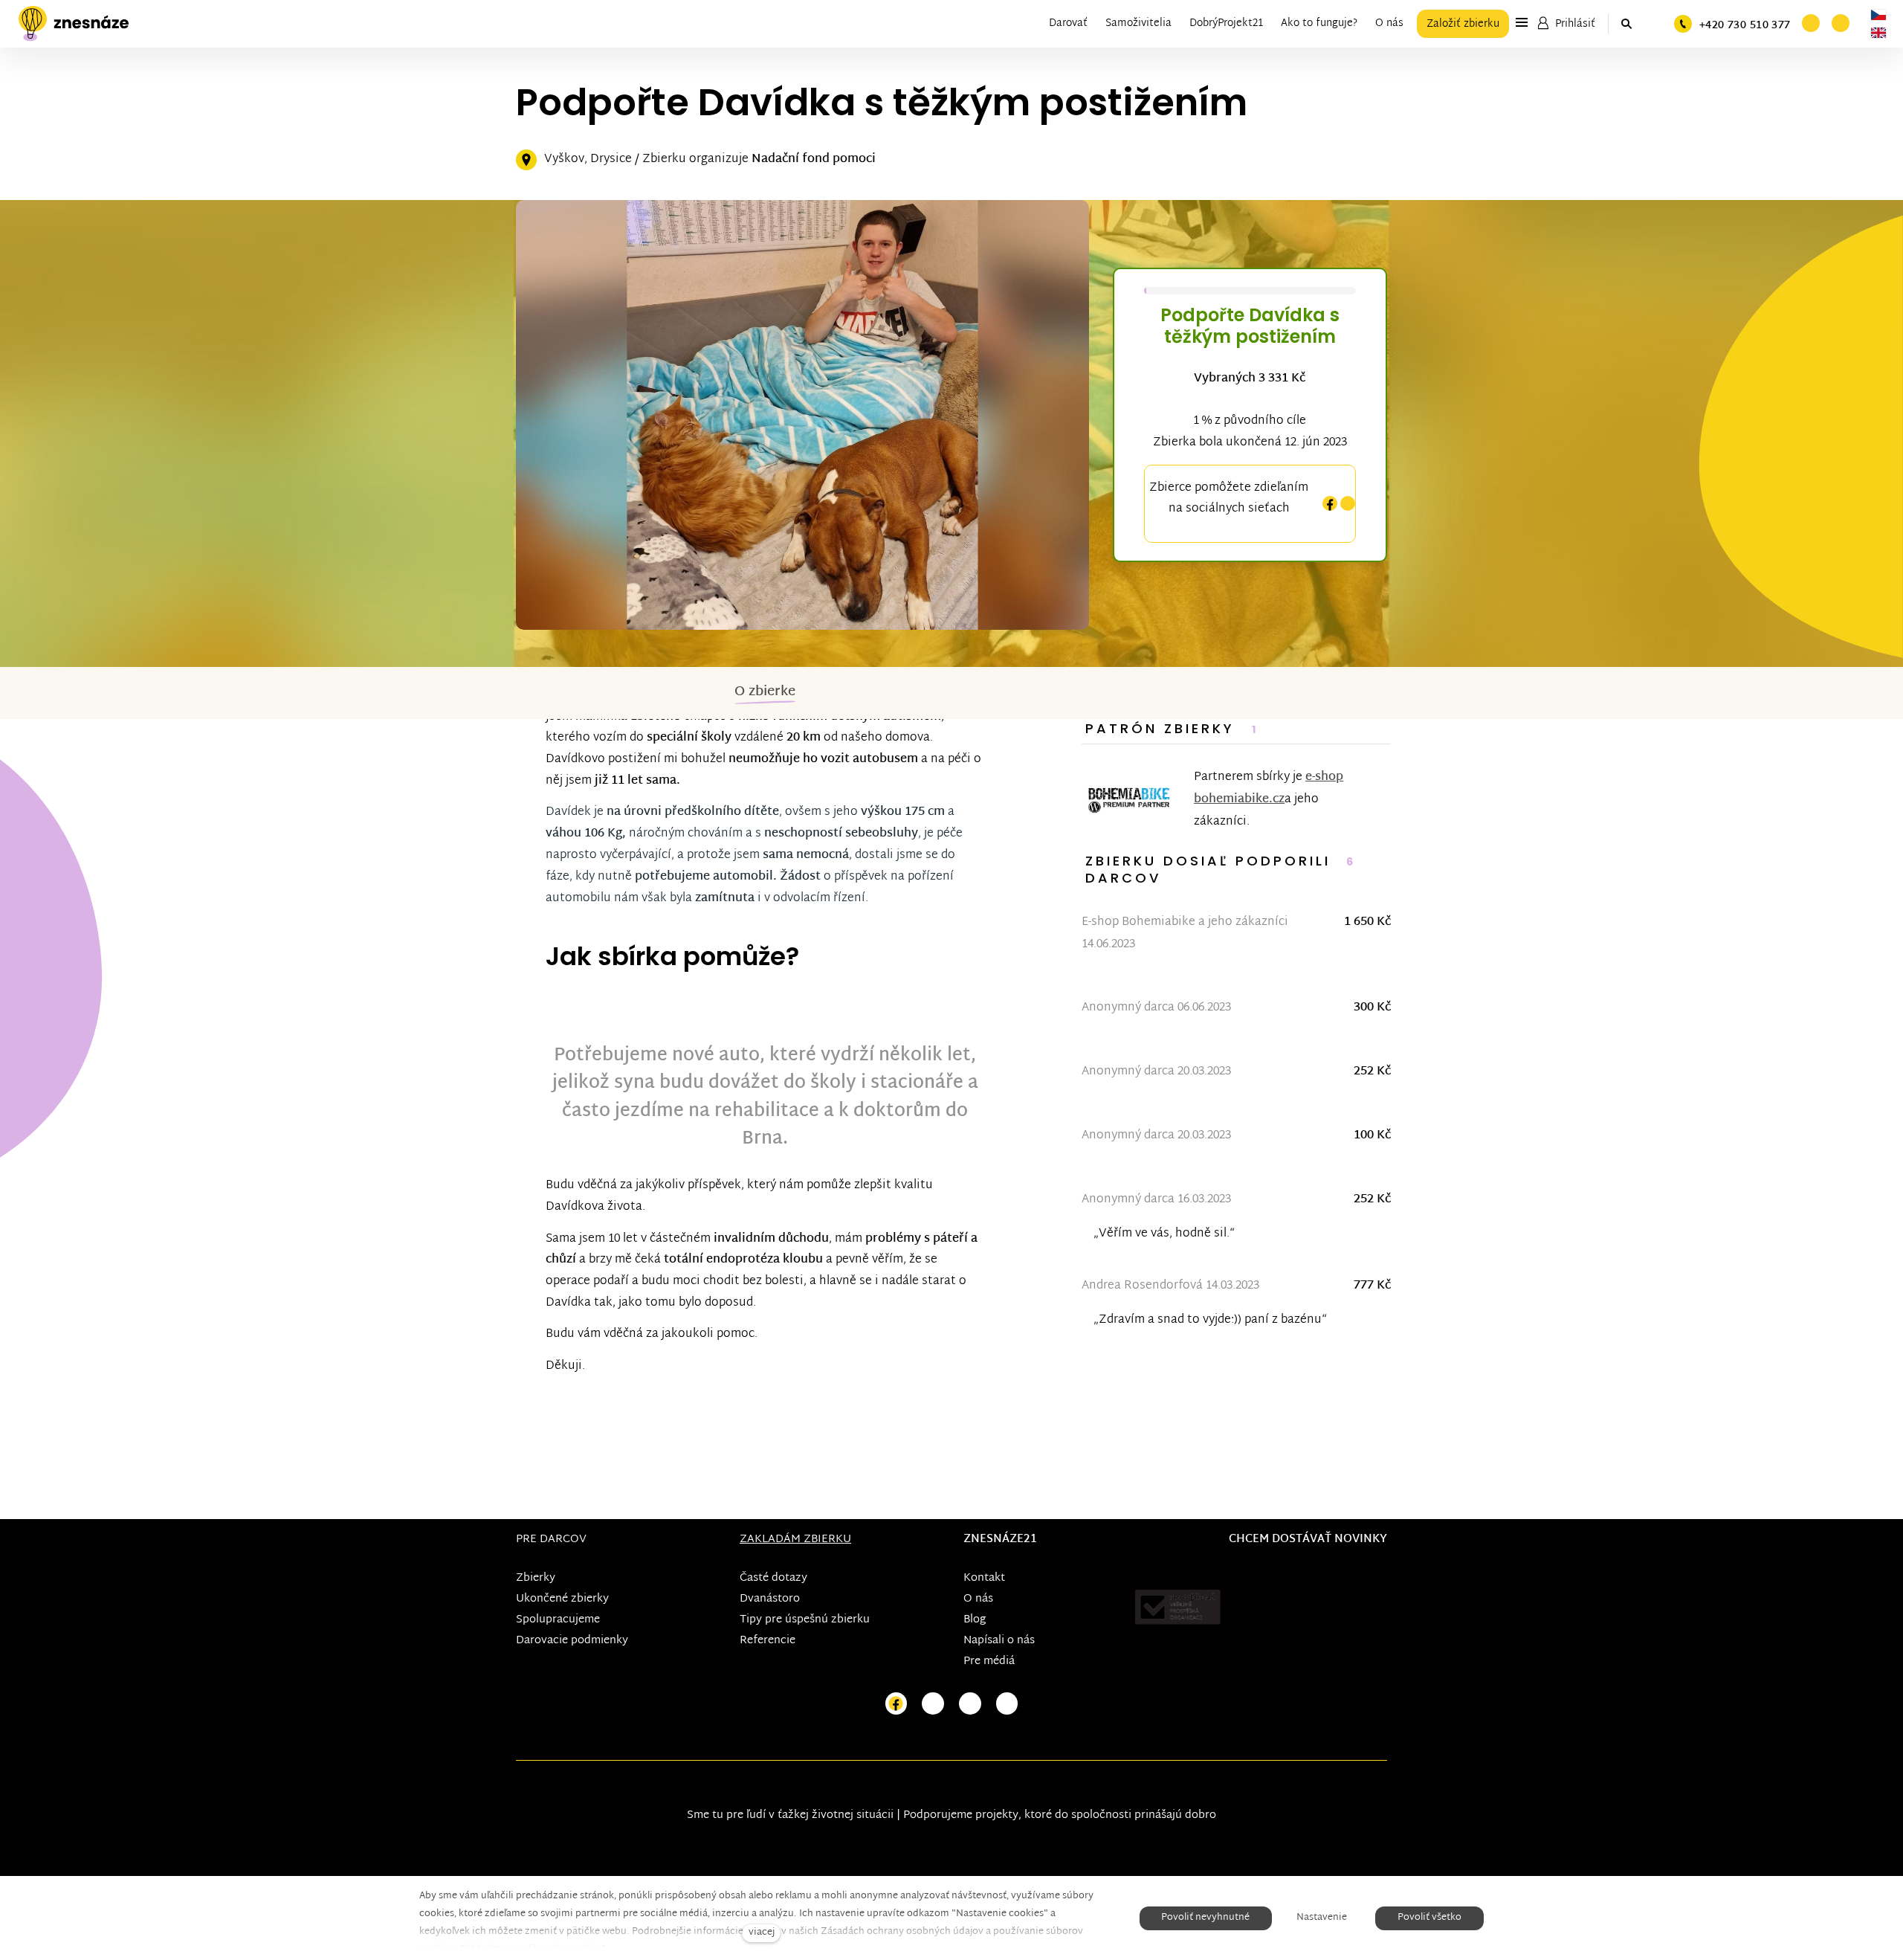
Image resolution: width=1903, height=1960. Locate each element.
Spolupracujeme (558, 1620)
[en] (1878, 33)
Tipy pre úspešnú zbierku (805, 1620)
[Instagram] (1348, 504)
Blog (975, 1620)
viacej (762, 1933)
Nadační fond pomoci (814, 159)
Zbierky (536, 1578)
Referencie (768, 1641)
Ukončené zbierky (562, 1599)
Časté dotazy (773, 1578)
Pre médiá (989, 1661)
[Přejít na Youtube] (970, 1704)
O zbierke (765, 692)
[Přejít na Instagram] (933, 1704)
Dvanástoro (770, 1599)
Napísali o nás (999, 1641)
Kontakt (984, 1578)
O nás (978, 1599)
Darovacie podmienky (572, 1641)
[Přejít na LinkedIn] (1007, 1704)
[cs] (1878, 15)
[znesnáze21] (74, 24)
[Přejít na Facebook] (896, 1704)
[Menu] (1522, 22)
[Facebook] (1330, 504)
